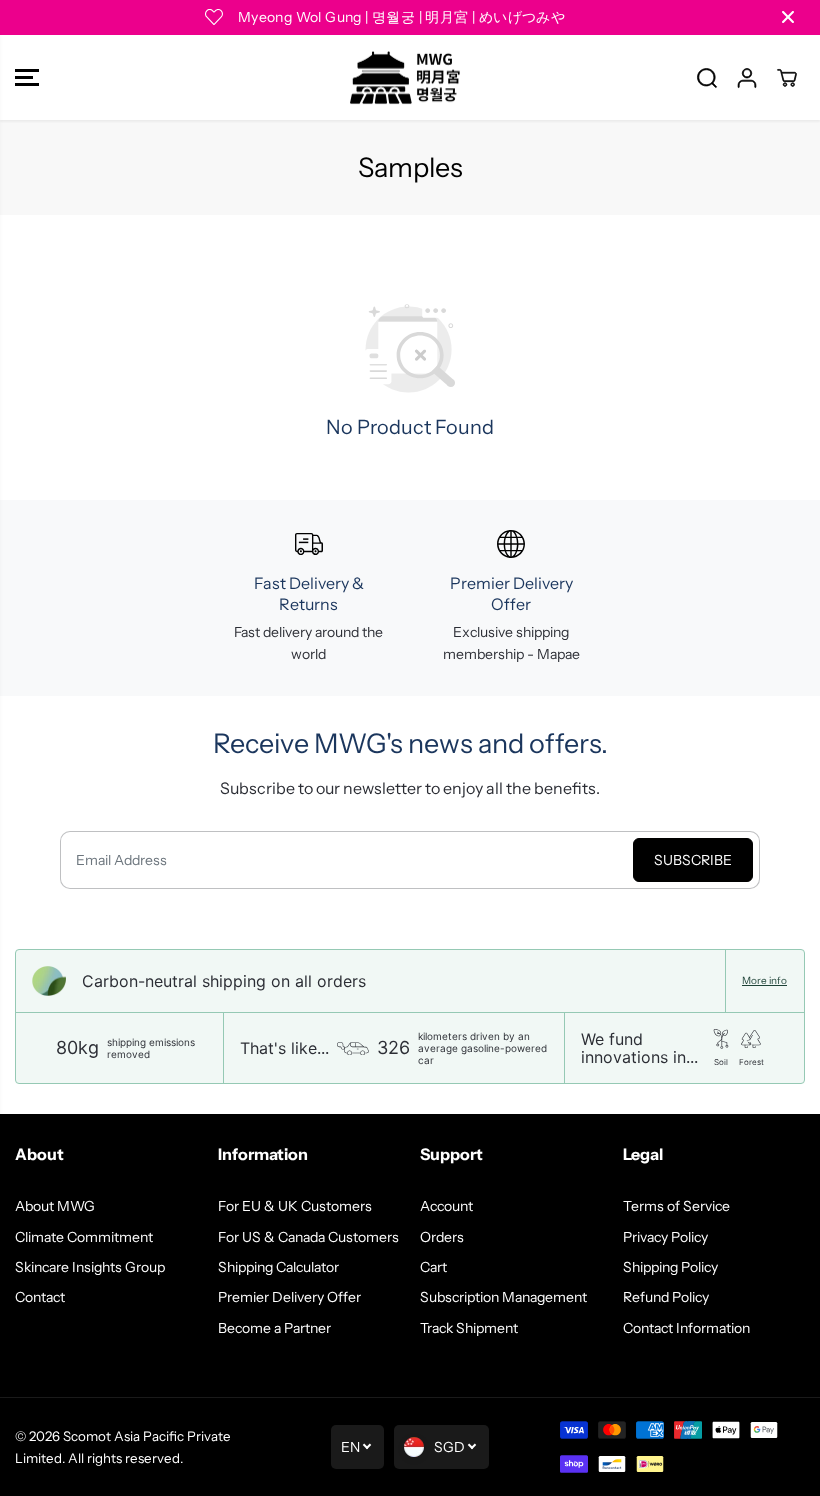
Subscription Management (503, 1297)
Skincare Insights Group (90, 1267)
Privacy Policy (665, 1237)
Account (446, 1206)
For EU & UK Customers (295, 1206)
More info (764, 981)
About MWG (55, 1206)
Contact (40, 1297)
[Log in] (747, 78)
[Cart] (787, 78)
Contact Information (686, 1328)
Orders (442, 1237)
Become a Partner (274, 1328)
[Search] (707, 78)
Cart (433, 1267)
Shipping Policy (670, 1267)
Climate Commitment (84, 1237)
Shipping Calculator (278, 1267)
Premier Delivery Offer (289, 1297)
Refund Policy (666, 1297)
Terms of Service (676, 1206)
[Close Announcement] (788, 17)
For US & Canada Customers (308, 1237)
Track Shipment (469, 1328)
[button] (27, 78)
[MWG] (405, 78)
